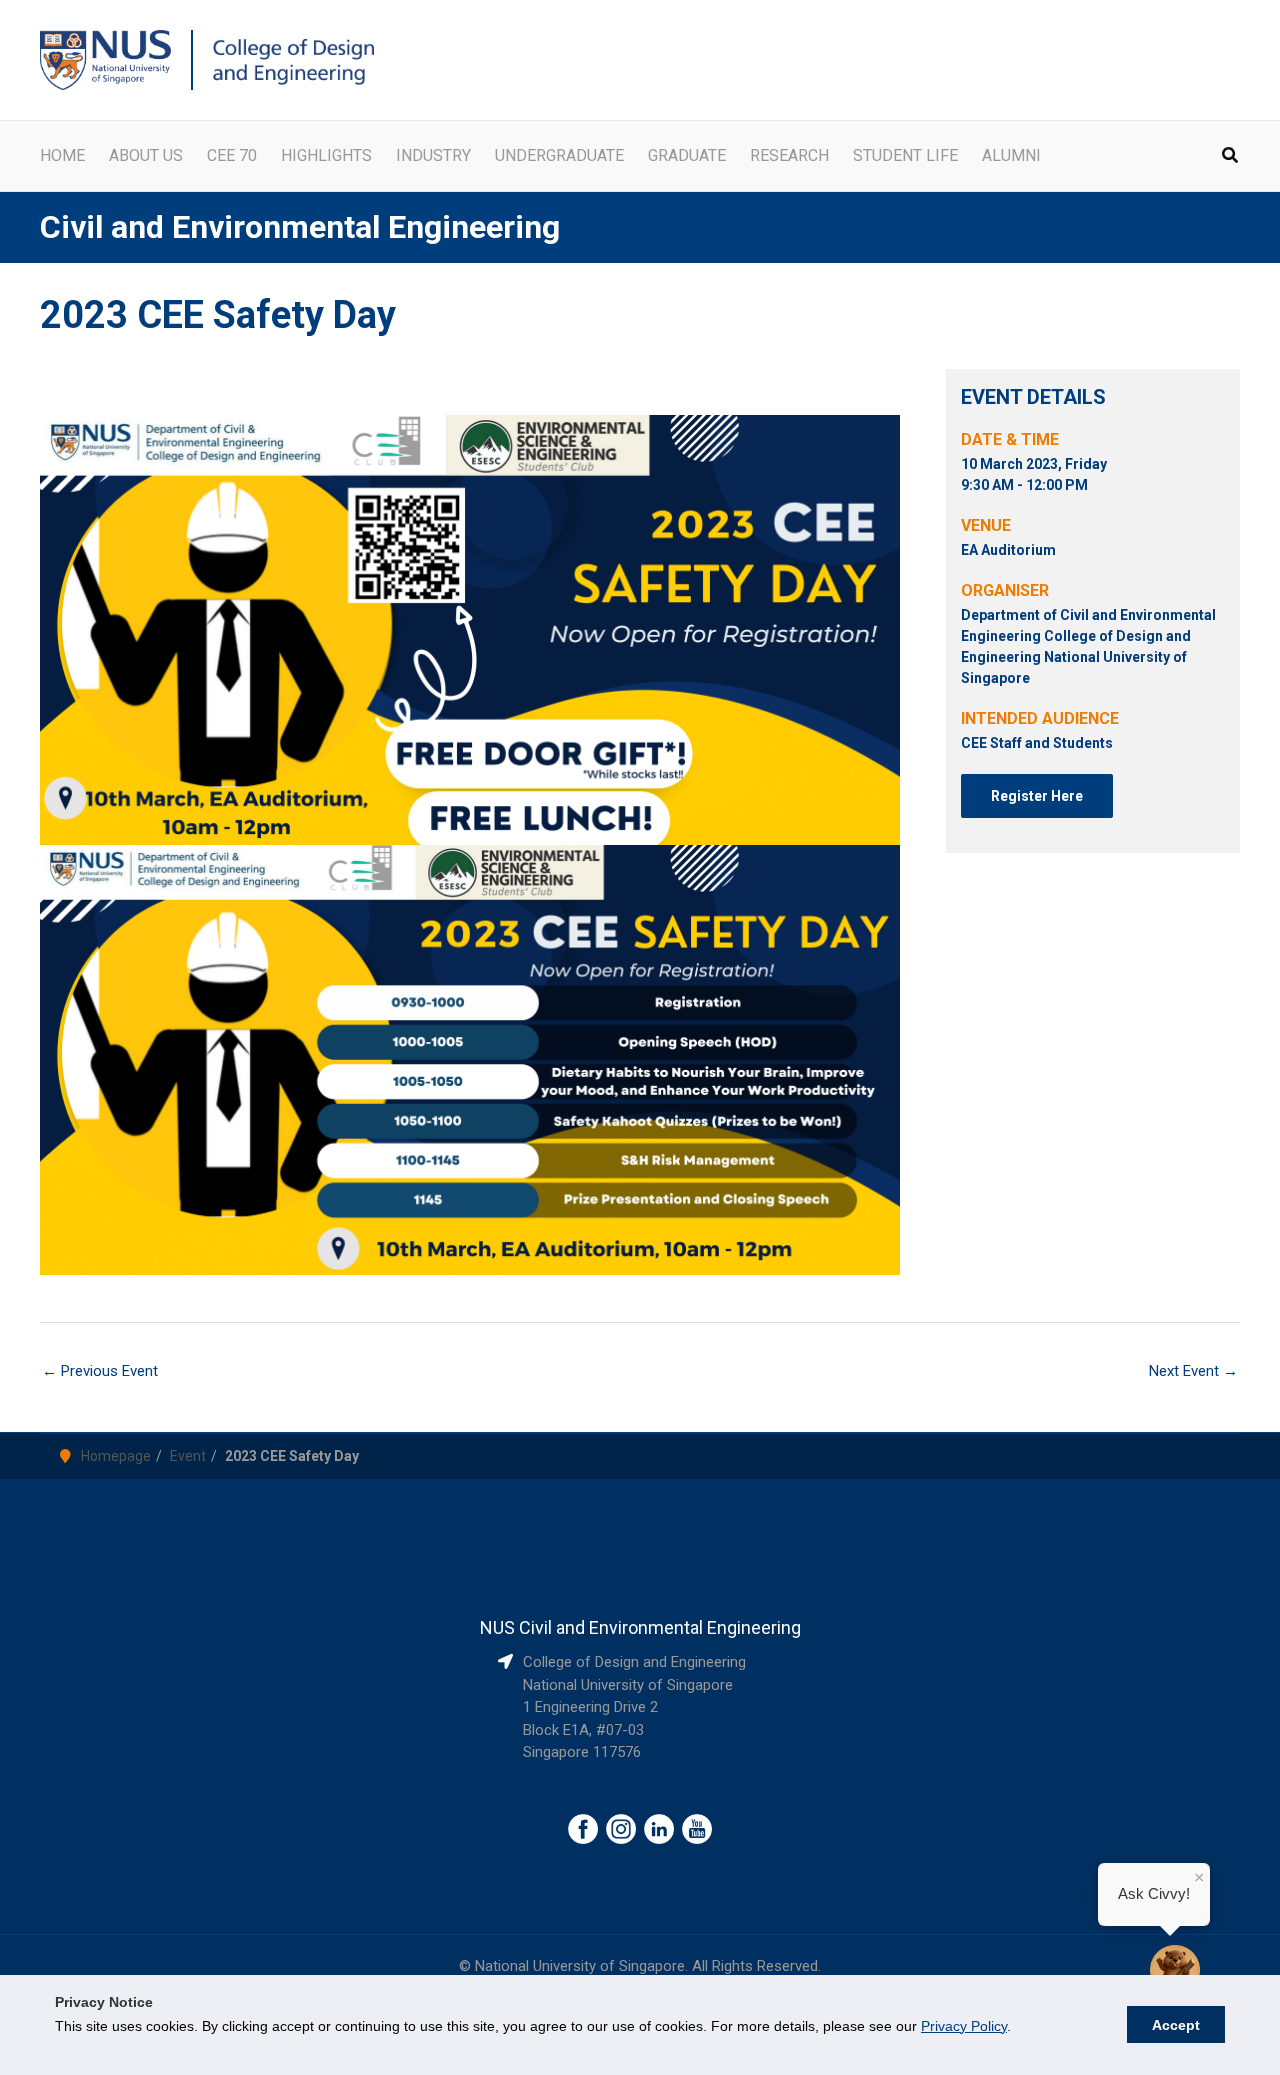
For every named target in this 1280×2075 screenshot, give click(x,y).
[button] (1231, 157)
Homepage (116, 1456)
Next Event (1193, 1371)
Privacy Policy (964, 2026)
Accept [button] (1176, 2025)
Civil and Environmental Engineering (300, 227)
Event (188, 1456)
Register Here (1037, 796)
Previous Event (100, 1371)
